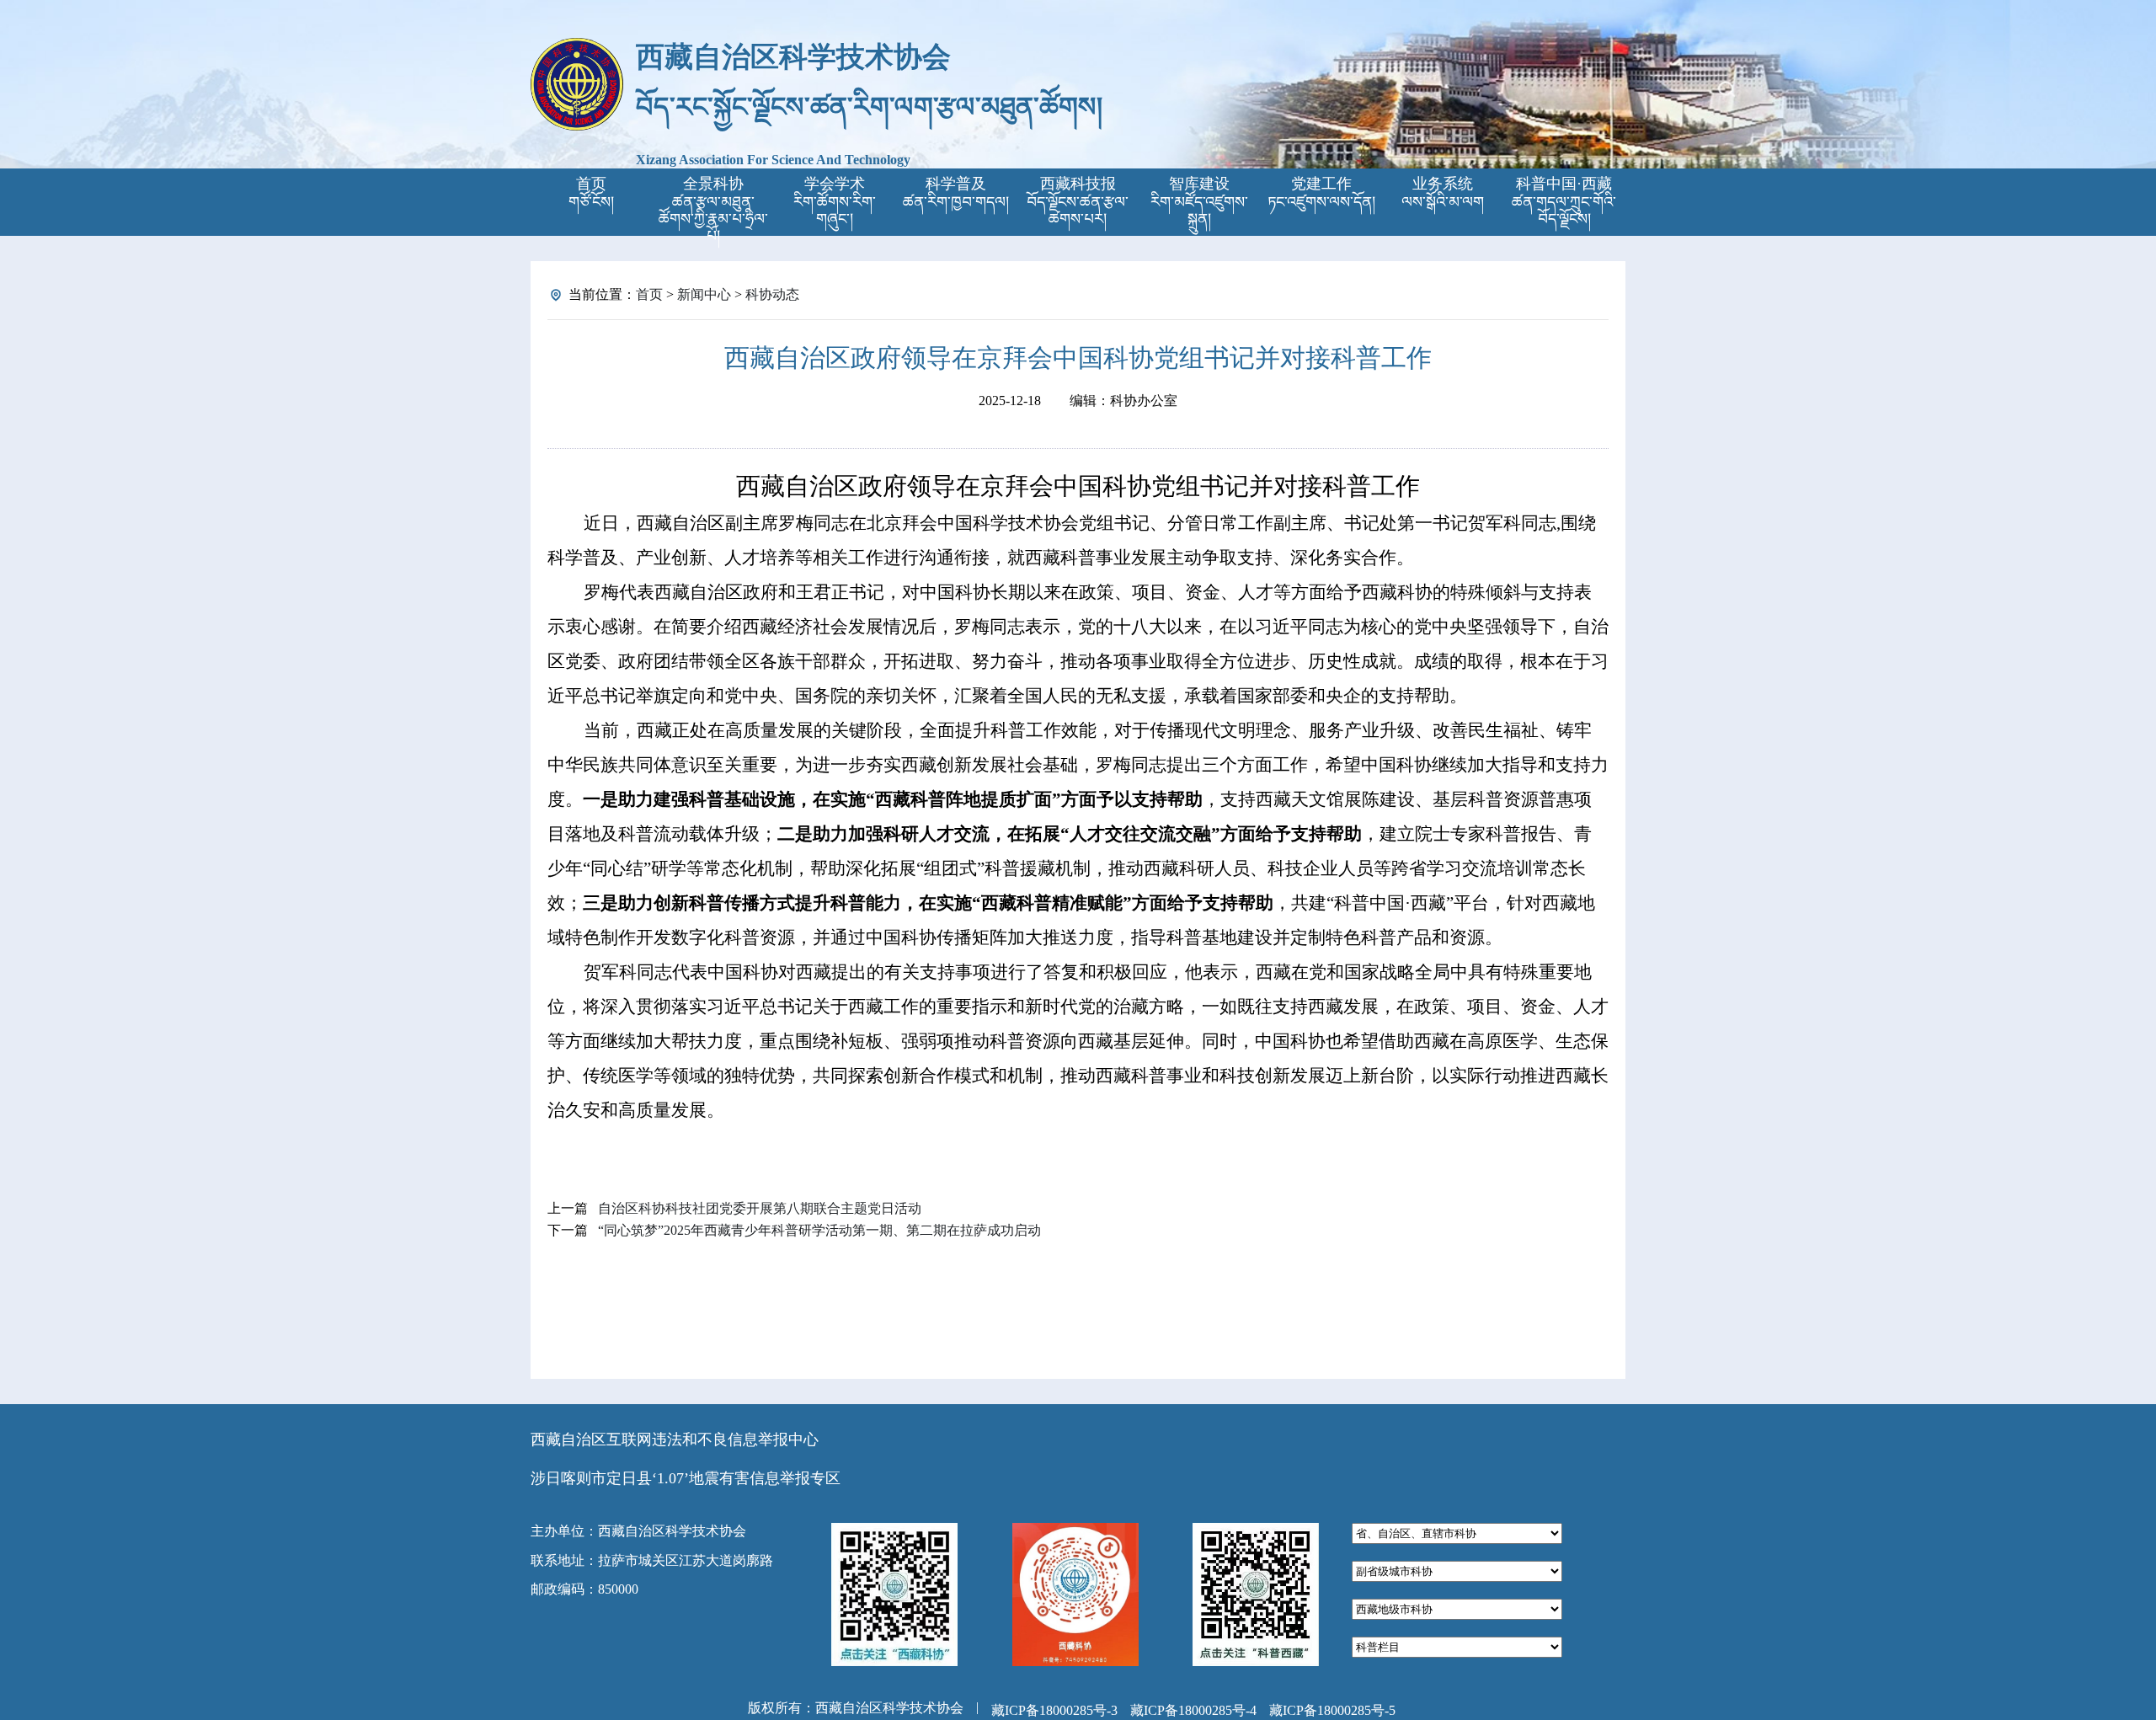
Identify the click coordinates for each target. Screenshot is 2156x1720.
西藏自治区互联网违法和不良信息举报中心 (675, 1440)
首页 (649, 294)
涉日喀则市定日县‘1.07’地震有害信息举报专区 (686, 1478)
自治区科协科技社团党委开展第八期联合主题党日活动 (760, 1208)
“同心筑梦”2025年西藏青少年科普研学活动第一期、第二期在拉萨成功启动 (819, 1230)
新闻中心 (704, 294)
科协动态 (772, 294)
